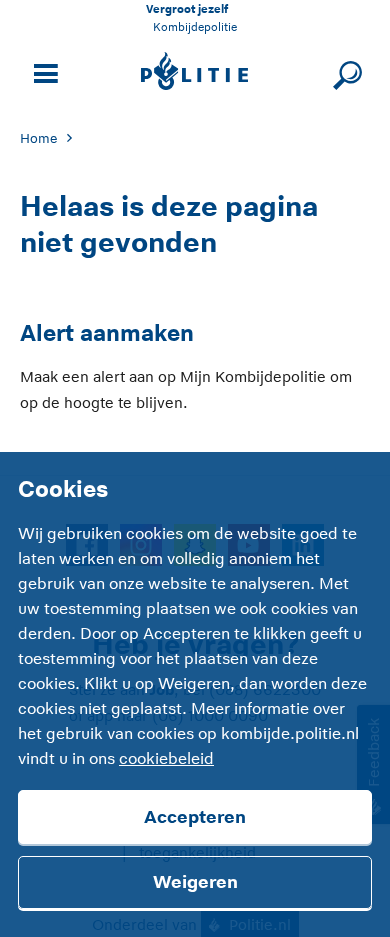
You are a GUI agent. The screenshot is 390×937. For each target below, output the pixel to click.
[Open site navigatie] (43, 71)
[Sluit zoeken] (344, 71)
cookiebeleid (166, 759)
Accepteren (195, 817)
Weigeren (195, 882)
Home (38, 138)
